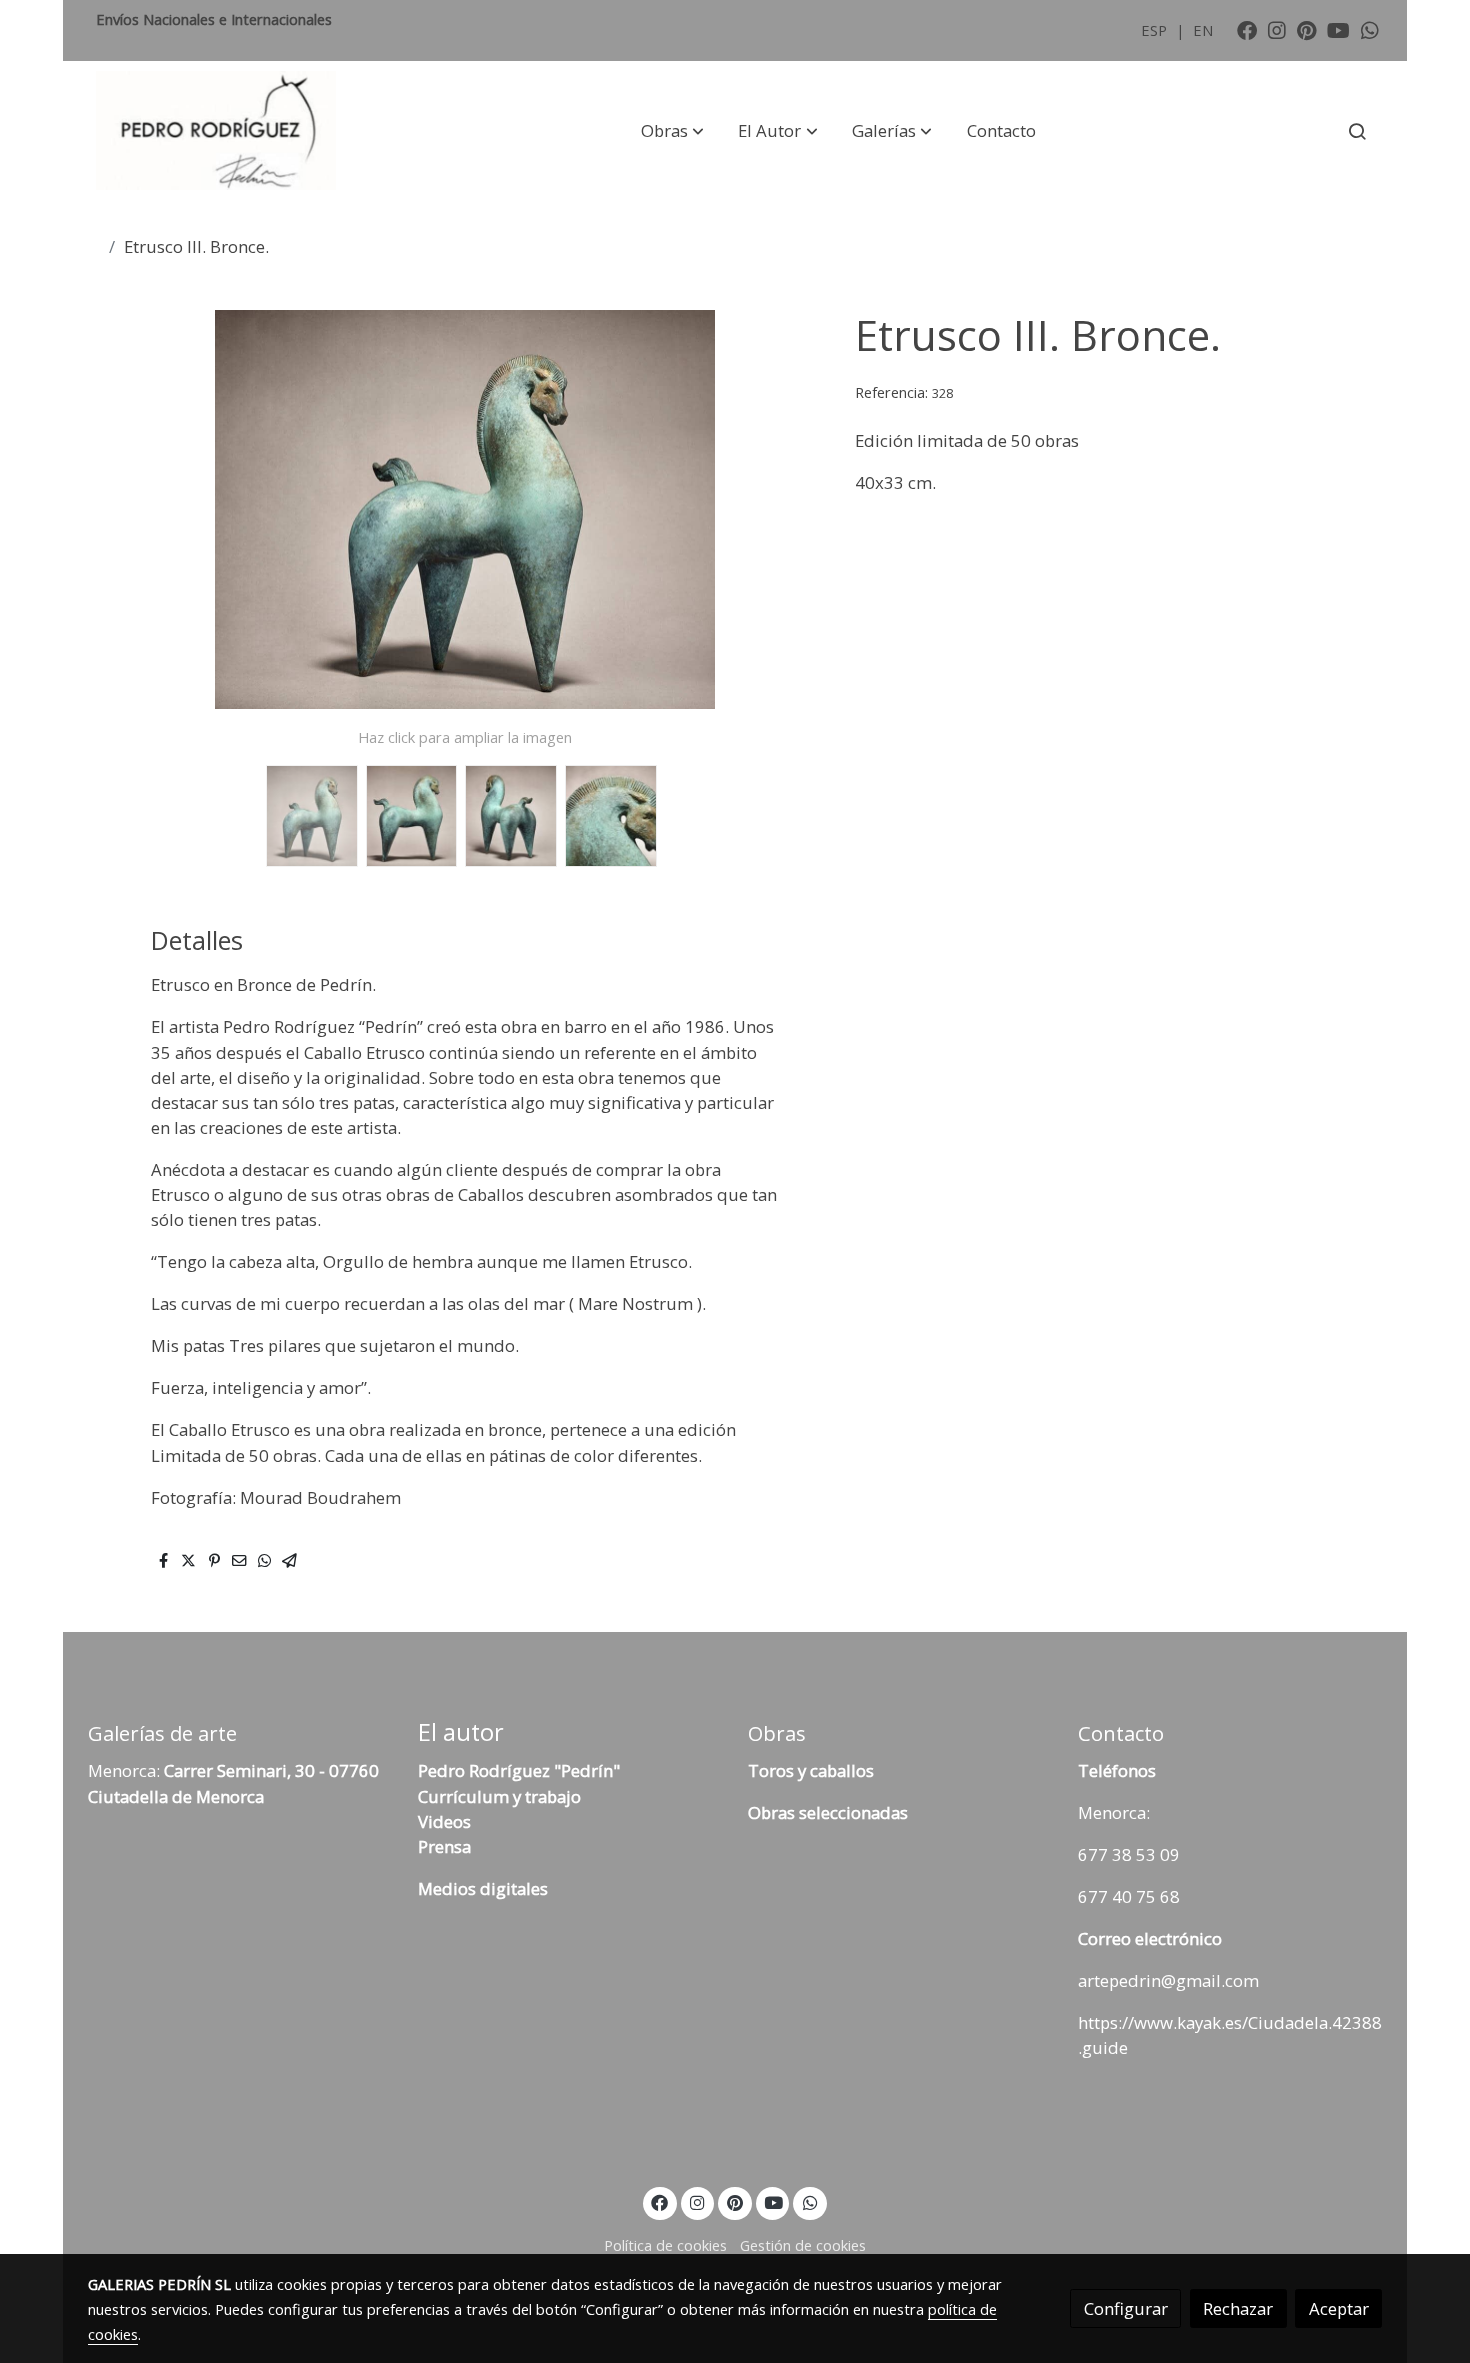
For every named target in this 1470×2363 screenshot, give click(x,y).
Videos (444, 1821)
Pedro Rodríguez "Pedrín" (519, 1770)
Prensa (444, 1846)
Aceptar (1339, 2308)
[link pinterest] (1307, 29)
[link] (216, 131)
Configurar (1126, 2308)
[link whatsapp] (1370, 29)
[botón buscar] (1357, 131)
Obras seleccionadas (828, 1812)
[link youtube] (1338, 29)
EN (1203, 30)
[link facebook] (1247, 29)
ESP (1156, 30)
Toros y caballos (811, 1770)
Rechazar (1238, 2308)
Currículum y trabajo (499, 1796)
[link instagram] (1277, 29)
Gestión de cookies (803, 2245)
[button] (672, 131)
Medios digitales (483, 1888)
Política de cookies (665, 2245)
